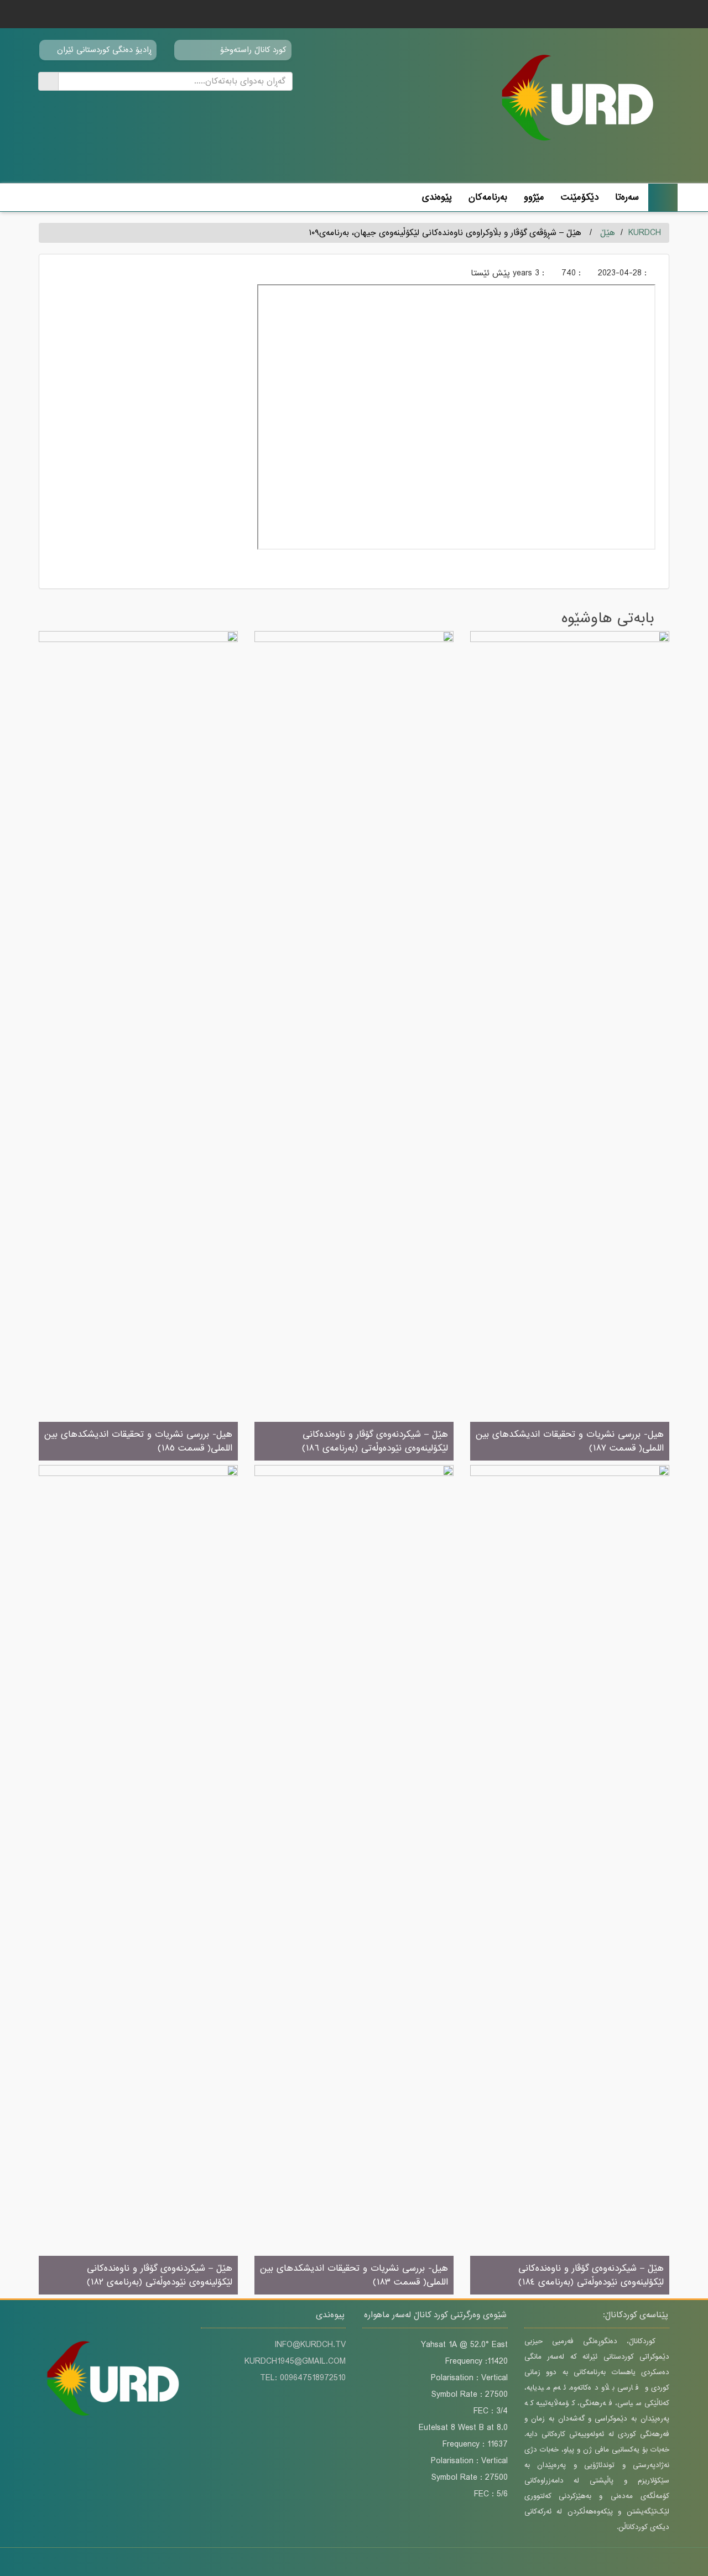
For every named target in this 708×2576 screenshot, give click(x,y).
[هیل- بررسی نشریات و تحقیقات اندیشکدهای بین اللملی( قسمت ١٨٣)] (354, 1880)
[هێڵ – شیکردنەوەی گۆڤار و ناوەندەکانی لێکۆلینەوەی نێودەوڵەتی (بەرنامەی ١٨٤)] (570, 1880)
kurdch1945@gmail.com (295, 2361)
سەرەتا (627, 197)
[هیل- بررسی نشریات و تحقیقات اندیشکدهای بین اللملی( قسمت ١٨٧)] (570, 1047)
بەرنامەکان (488, 197)
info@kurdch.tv (310, 2345)
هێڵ (608, 233)
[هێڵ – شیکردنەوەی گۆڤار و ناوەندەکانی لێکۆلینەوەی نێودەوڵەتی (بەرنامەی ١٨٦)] (354, 1047)
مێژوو (534, 197)
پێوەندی (437, 197)
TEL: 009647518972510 (303, 2378)
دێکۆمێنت (580, 197)
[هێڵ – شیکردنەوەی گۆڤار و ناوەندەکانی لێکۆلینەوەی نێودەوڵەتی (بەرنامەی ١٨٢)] (138, 1880)
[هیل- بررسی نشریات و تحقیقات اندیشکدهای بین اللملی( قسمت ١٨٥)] (138, 1047)
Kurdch (645, 233)
